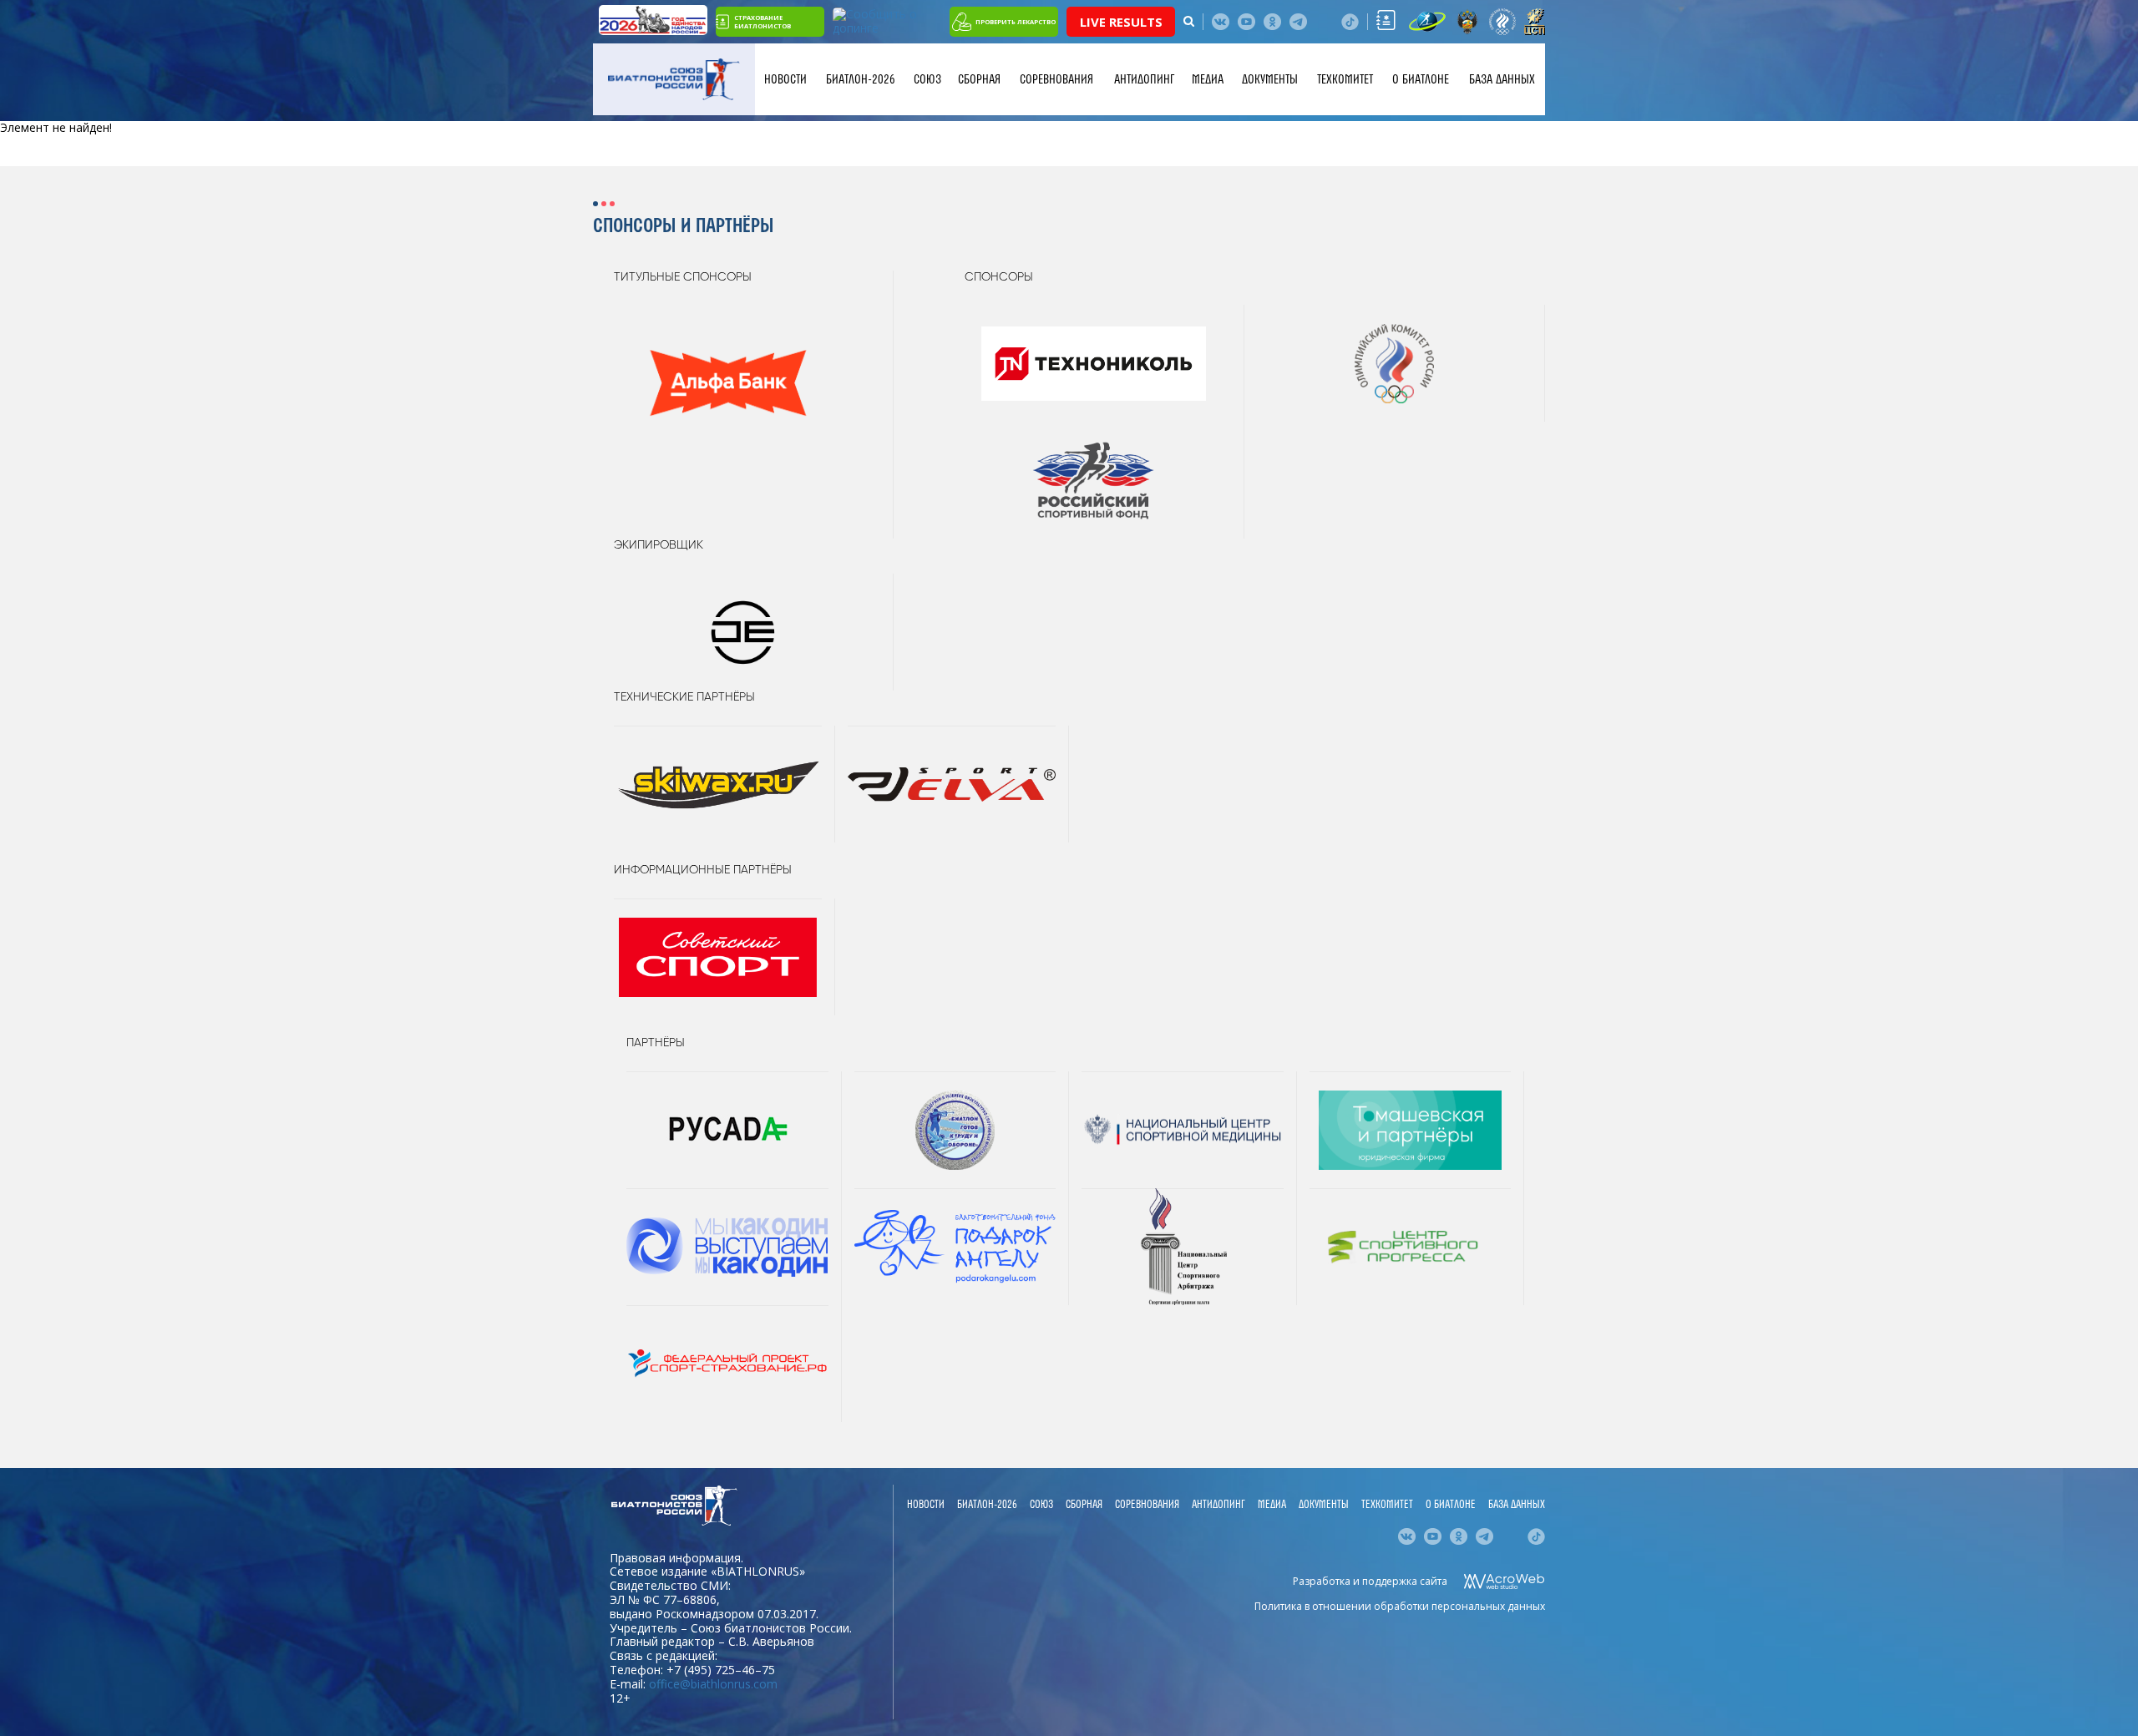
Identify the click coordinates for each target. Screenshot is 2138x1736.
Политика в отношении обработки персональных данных (1400, 1606)
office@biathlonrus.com (713, 1684)
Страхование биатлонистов (762, 22)
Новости (785, 79)
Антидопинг (1144, 79)
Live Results (1121, 22)
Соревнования (1056, 79)
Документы (1270, 79)
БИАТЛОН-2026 (861, 79)
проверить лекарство (1016, 22)
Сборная (979, 79)
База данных (1502, 79)
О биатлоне (1421, 79)
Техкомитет (1345, 79)
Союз (927, 79)
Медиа (1208, 79)
